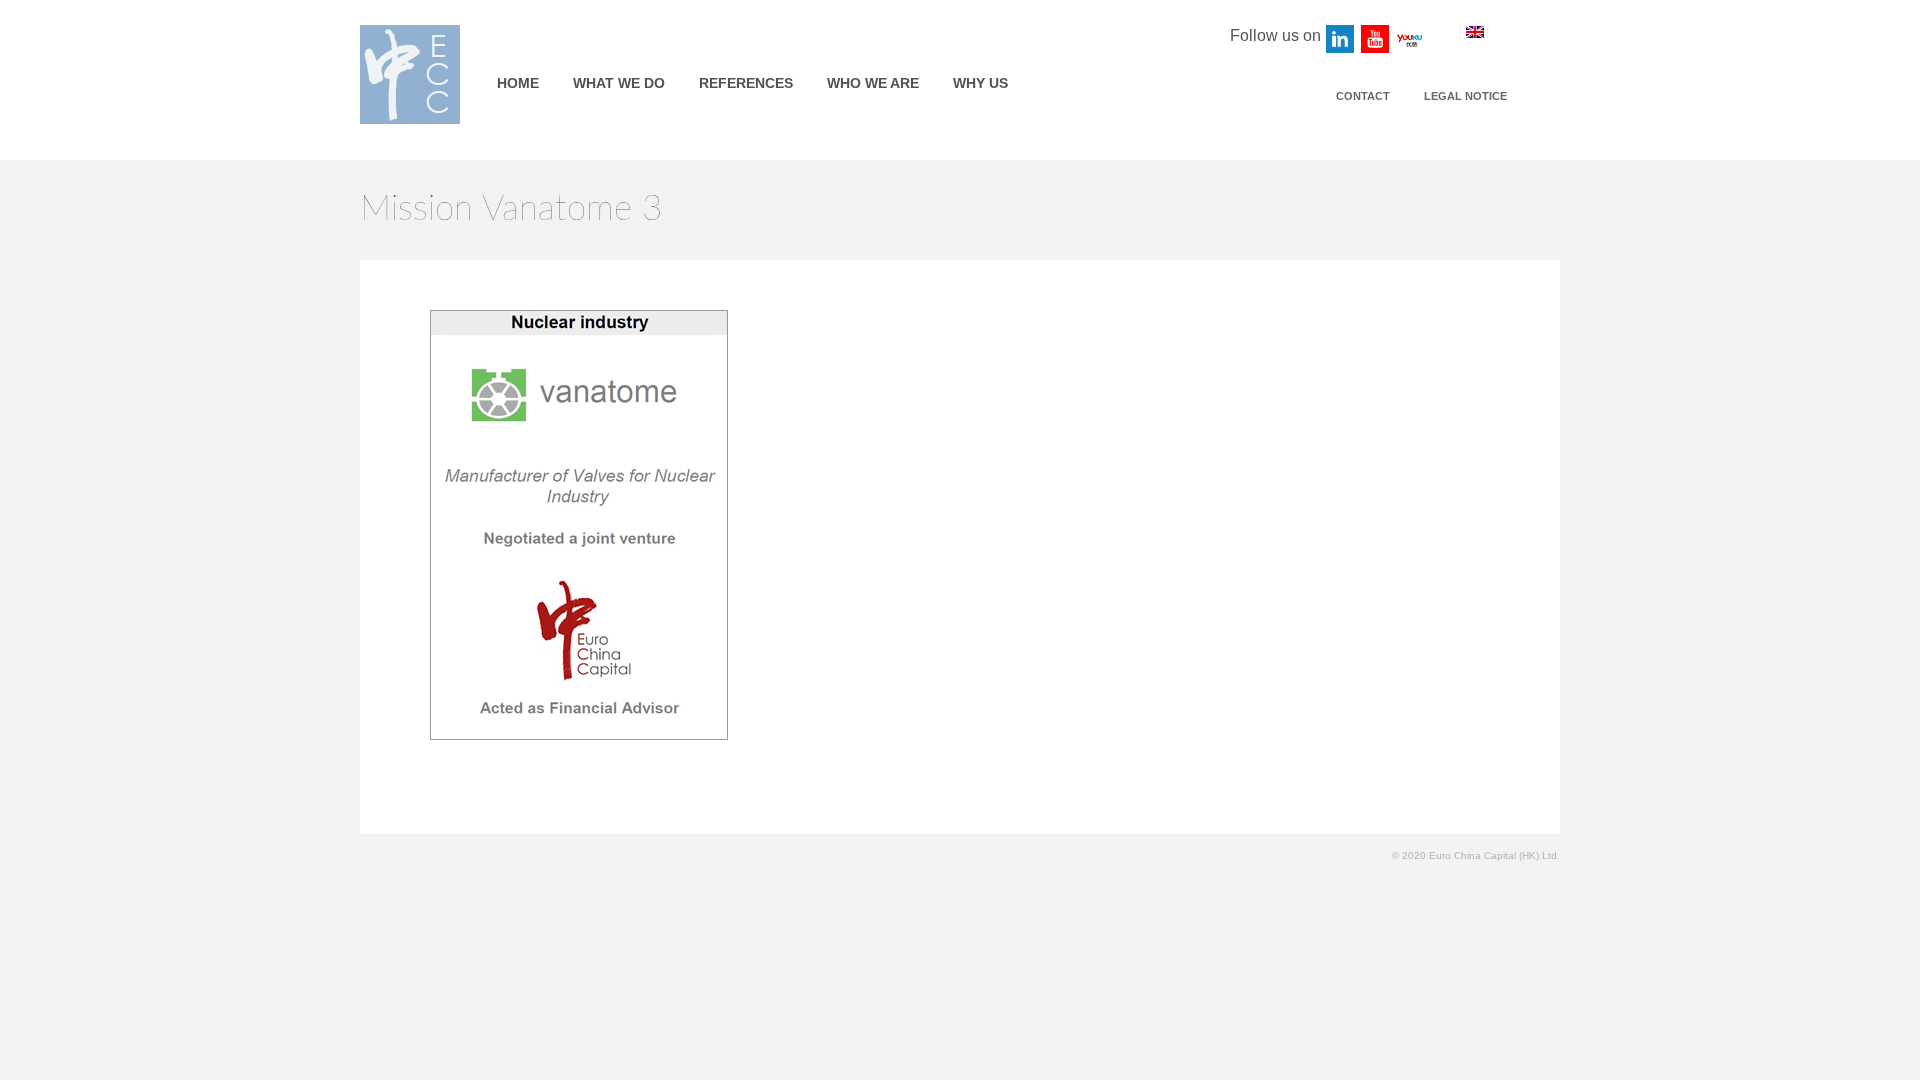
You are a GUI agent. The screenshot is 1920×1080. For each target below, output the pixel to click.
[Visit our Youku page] (1411, 40)
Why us (980, 83)
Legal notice (1465, 96)
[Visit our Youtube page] (1376, 40)
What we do (619, 83)
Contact (1363, 96)
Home (518, 83)
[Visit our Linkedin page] (1341, 40)
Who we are (873, 83)
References (746, 83)
